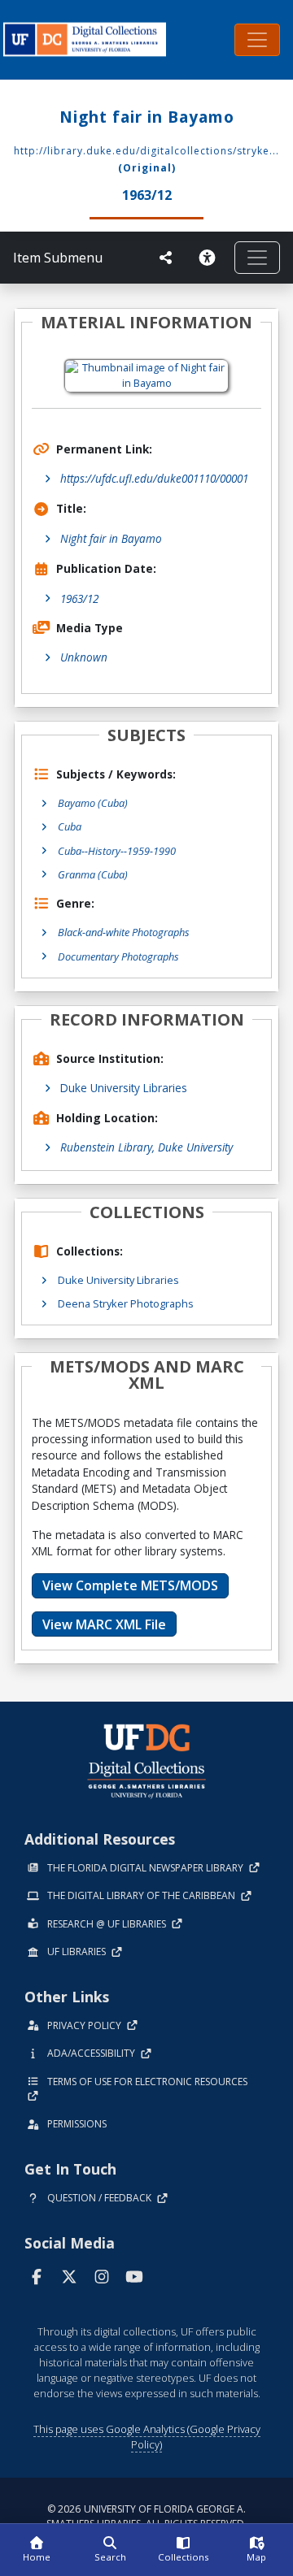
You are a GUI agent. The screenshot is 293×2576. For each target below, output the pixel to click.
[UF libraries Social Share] (166, 258)
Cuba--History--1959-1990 (117, 851)
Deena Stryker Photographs (126, 1303)
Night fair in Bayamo (111, 538)
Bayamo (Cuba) (93, 803)
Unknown (84, 657)
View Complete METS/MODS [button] (130, 1585)
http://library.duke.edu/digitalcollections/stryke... (146, 151)
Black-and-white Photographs (124, 932)
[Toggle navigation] (257, 40)
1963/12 (79, 598)
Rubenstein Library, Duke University (146, 1147)
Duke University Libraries (124, 1088)
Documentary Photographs (118, 956)
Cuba (70, 826)
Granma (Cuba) (93, 874)
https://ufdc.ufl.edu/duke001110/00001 (154, 478)
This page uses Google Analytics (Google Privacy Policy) (147, 2437)
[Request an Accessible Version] (210, 258)
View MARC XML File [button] (104, 1624)
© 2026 (146, 2516)
